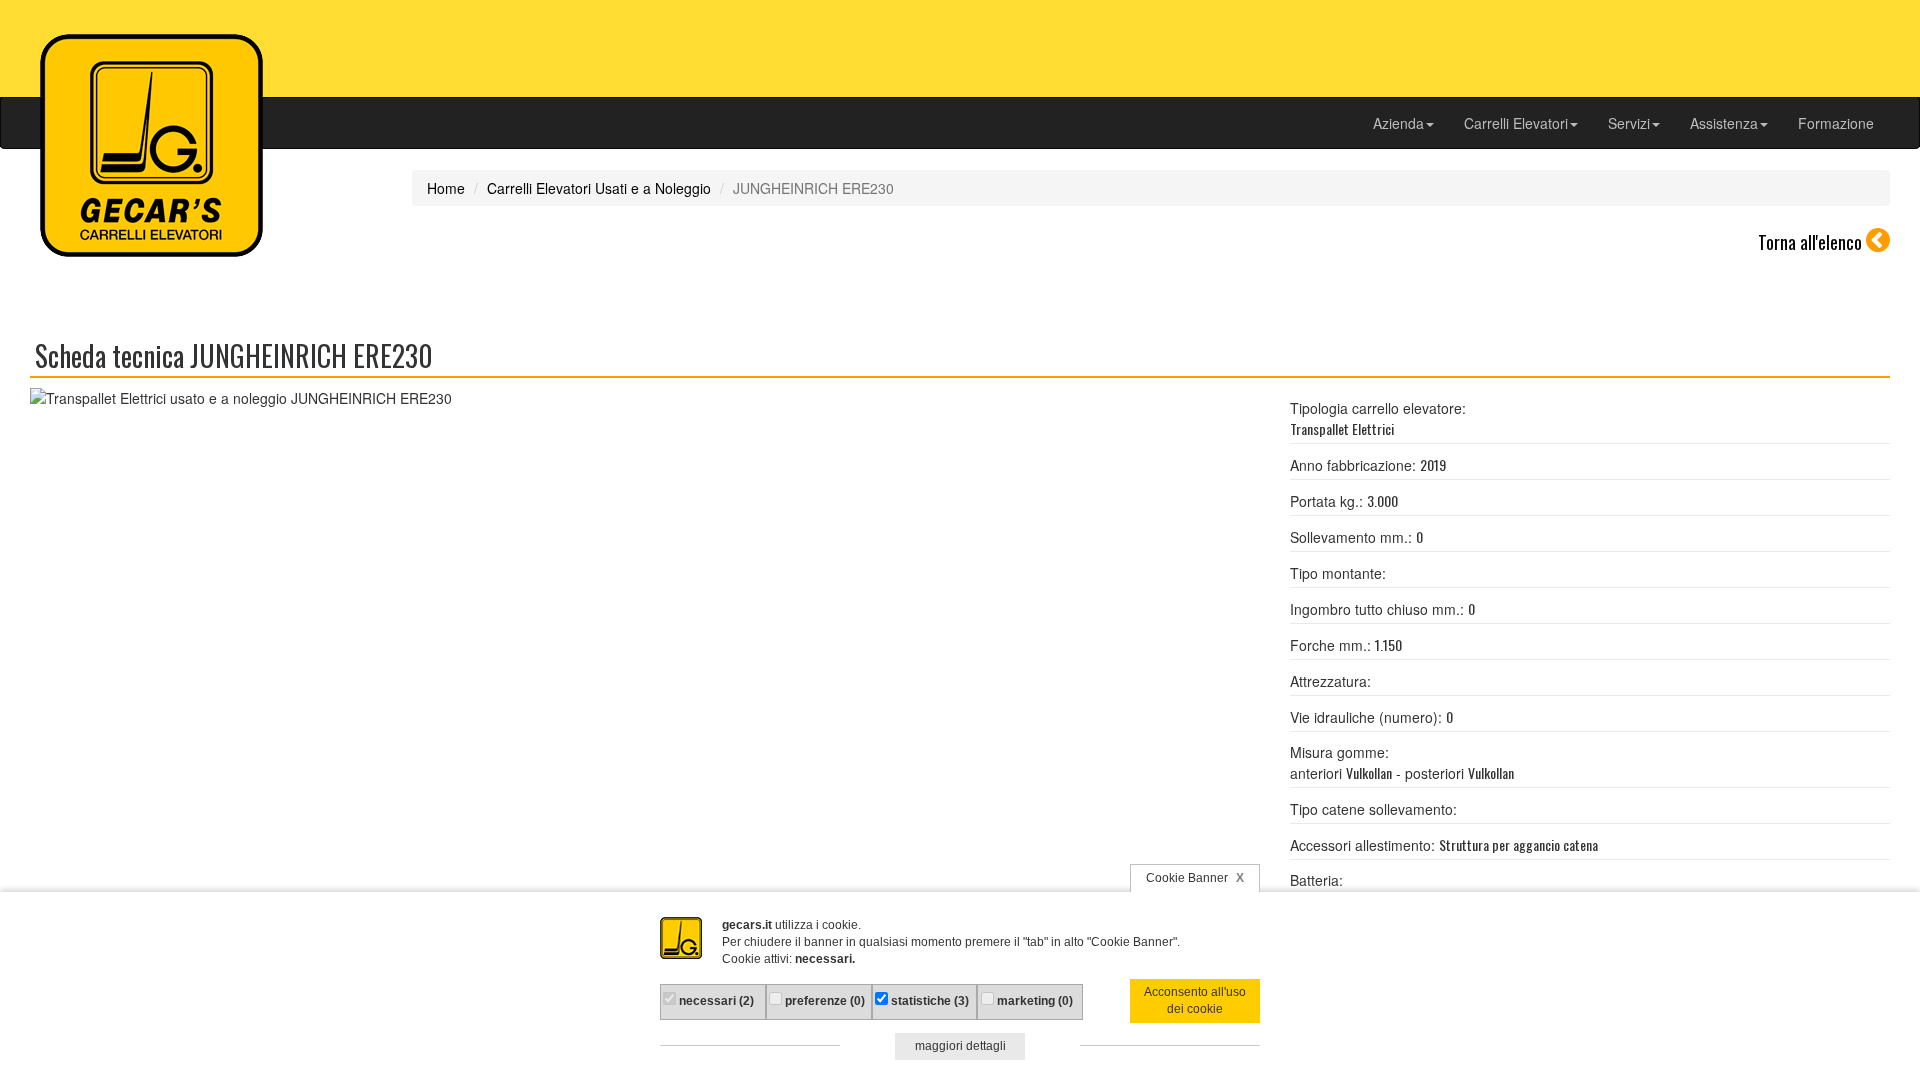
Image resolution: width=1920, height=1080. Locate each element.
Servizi (1629, 123)
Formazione (1836, 123)
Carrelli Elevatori (1516, 123)
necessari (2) (715, 1001)
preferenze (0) (823, 1001)
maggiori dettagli (960, 1046)
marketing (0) (1033, 1001)
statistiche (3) (928, 1001)
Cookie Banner (1195, 878)
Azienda (1398, 123)
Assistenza (1724, 123)
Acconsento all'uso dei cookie (1195, 1000)
